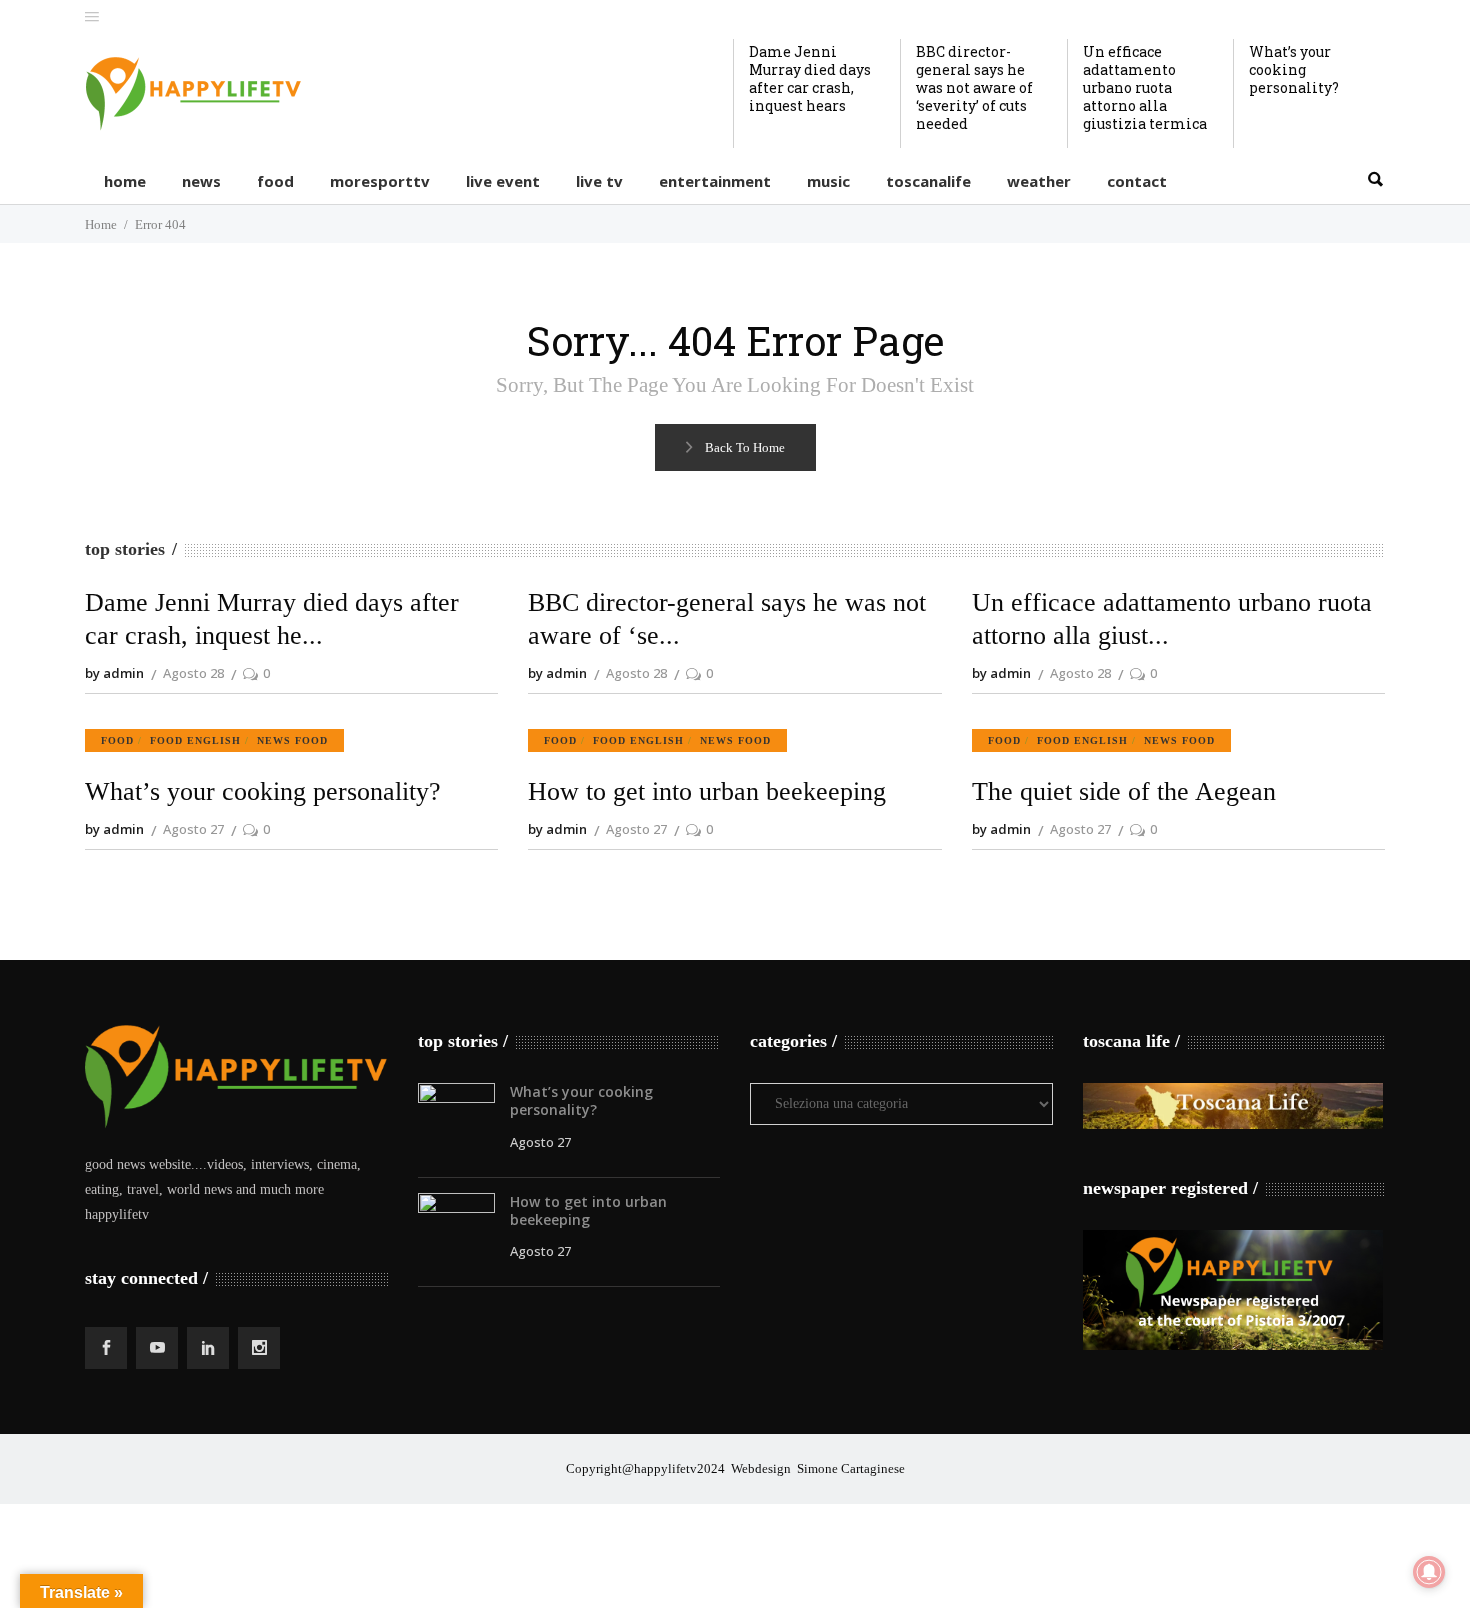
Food (117, 740)
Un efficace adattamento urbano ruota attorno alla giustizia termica (1145, 87)
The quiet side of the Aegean (1124, 791)
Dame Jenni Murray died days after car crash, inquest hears (810, 78)
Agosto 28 (193, 673)
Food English (195, 740)
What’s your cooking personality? (1294, 69)
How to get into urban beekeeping (707, 791)
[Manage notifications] (1429, 1572)
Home (101, 224)
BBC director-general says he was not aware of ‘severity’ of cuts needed (974, 87)
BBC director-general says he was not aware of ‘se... (727, 619)
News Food (292, 740)
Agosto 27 (193, 829)
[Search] (1375, 180)
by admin (114, 673)
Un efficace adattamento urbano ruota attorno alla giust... (1172, 619)
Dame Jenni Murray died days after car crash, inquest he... (272, 619)
